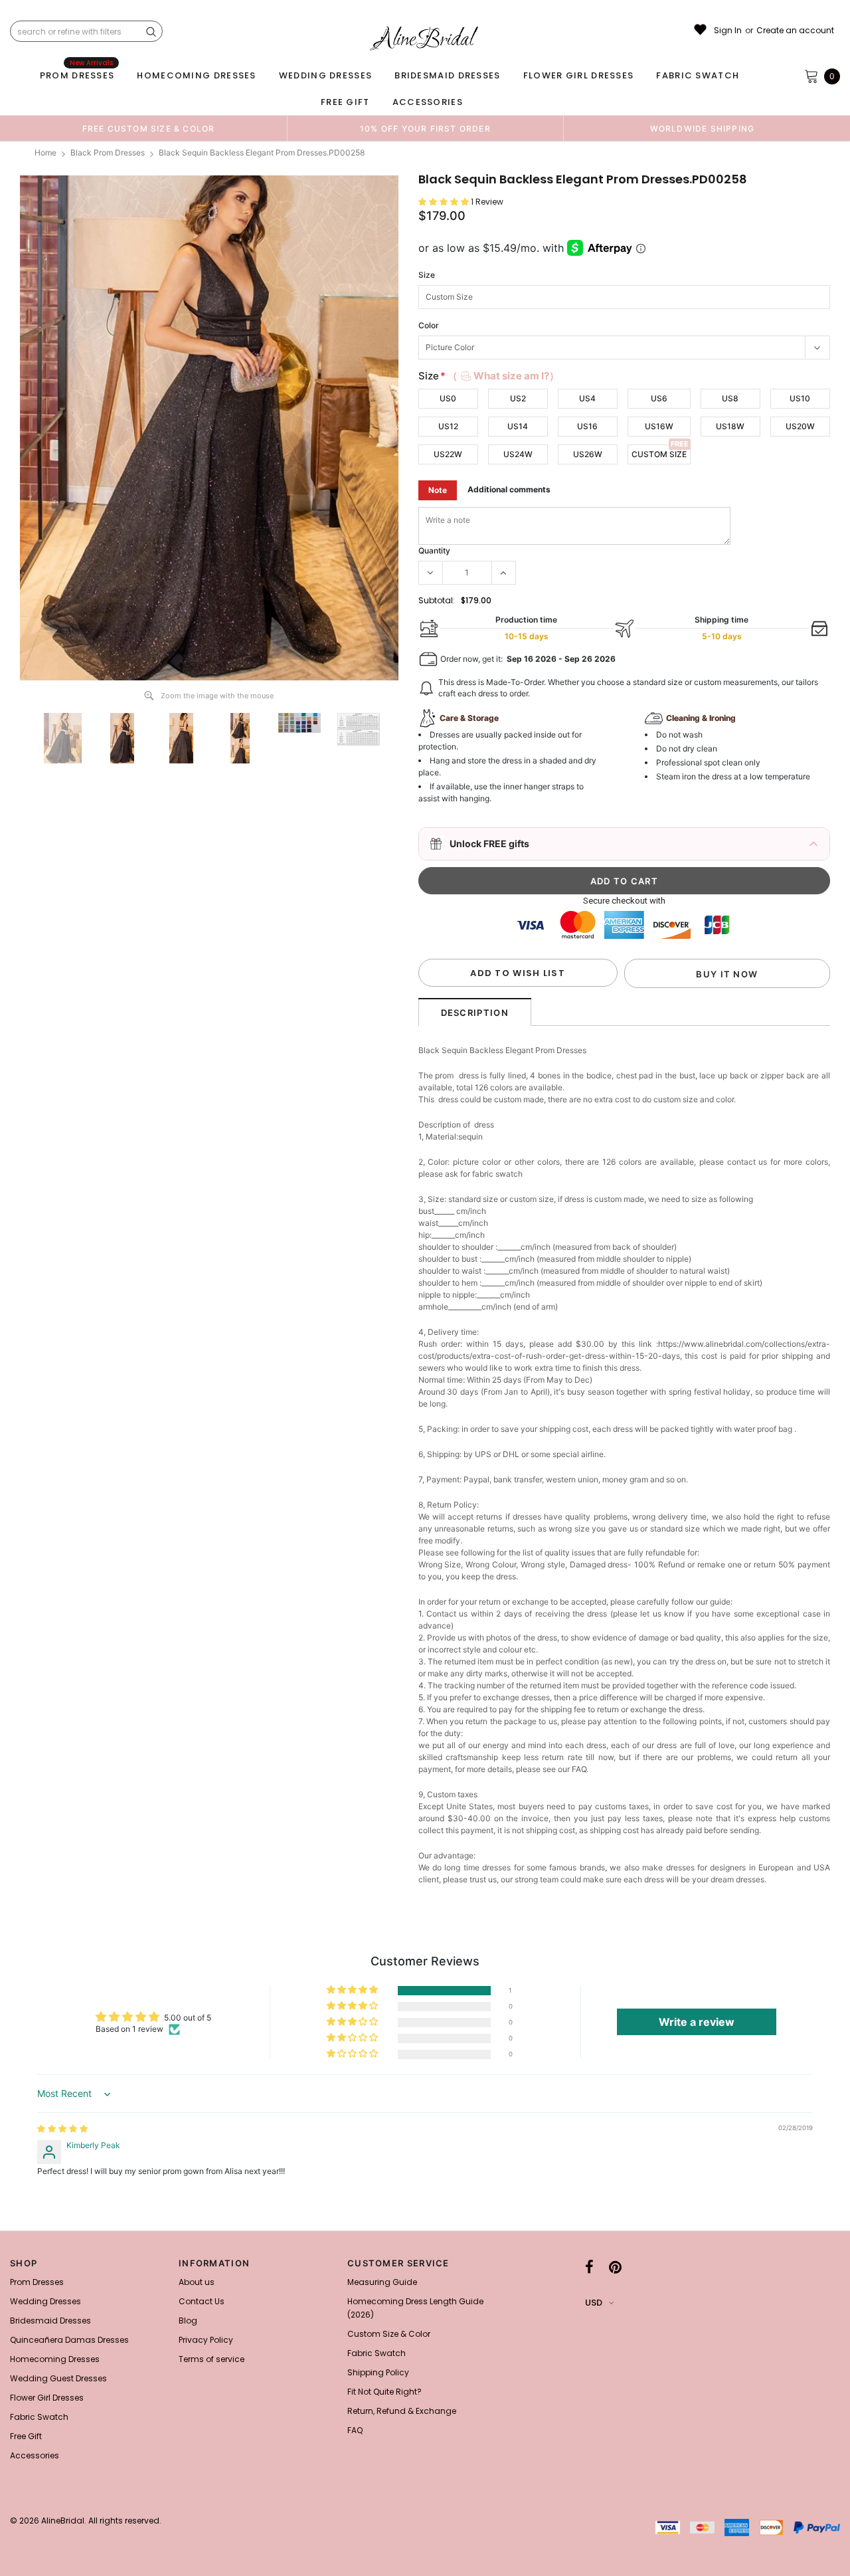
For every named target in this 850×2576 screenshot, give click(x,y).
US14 (518, 426)
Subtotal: (437, 600)
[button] (445, 202)
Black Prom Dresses (108, 152)
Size (427, 275)
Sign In (728, 31)
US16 (587, 426)
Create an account (795, 31)
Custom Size (659, 454)
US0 (448, 398)
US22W (448, 454)
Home (45, 152)
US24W (518, 454)
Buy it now (727, 974)
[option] (148, 128)
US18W (730, 426)
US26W (588, 454)
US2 (518, 398)
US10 (800, 398)
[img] (62, 2129)
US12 (448, 426)
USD (594, 2303)
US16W (659, 426)
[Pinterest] (615, 2267)
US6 (659, 398)
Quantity (434, 550)
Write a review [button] (697, 2022)
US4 (587, 398)
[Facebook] (589, 2267)
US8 (730, 398)
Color (429, 325)
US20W (800, 426)
